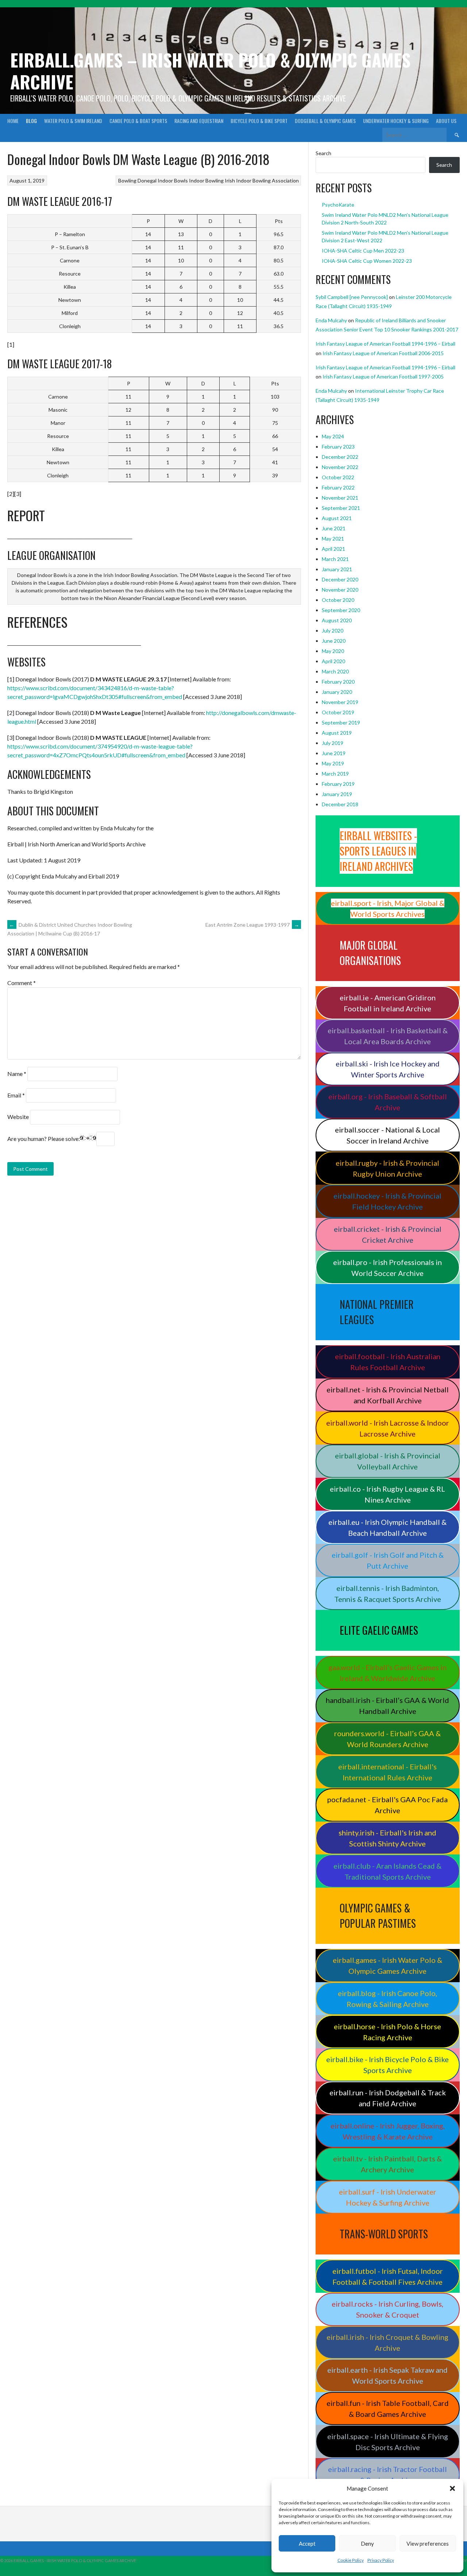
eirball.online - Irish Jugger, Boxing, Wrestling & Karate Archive (388, 2131)
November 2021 (340, 498)
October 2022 (338, 477)
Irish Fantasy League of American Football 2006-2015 (383, 353)
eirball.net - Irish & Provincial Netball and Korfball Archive (388, 1395)
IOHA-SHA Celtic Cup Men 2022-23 (363, 251)
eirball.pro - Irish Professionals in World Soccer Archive (387, 1268)
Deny (367, 2544)
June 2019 (334, 753)
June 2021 (334, 528)
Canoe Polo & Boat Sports (138, 121)
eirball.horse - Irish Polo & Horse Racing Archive (387, 2032)
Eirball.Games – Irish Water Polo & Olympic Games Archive (210, 71)
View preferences (428, 2544)
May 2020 (333, 651)
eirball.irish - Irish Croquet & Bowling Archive (387, 2342)
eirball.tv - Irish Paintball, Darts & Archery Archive (387, 2164)
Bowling (127, 180)
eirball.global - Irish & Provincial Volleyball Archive (388, 1461)
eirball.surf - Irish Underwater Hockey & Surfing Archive (388, 2197)
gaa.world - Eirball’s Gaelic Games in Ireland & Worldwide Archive (387, 1673)
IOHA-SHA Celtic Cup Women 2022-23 (367, 261)
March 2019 (335, 774)
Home (13, 121)
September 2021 (341, 508)
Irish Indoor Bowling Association (262, 180)
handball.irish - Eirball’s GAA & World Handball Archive (387, 1706)
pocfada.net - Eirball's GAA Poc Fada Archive (387, 1805)
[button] (452, 2488)
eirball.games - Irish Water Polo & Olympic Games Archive (387, 1965)
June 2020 (334, 641)
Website (18, 1117)
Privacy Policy (381, 2560)
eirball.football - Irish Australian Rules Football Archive (388, 1362)
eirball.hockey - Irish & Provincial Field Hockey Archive (387, 1201)
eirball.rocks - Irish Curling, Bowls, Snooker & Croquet (387, 2309)
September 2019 (341, 722)
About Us (446, 121)
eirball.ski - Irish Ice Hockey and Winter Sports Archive (388, 1069)
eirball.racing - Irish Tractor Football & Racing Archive (387, 2475)
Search (323, 153)
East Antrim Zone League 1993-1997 (252, 925)
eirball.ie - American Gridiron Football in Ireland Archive (388, 1003)
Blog (31, 121)
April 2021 (333, 549)
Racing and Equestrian (199, 121)
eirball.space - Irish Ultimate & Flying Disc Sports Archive (388, 2442)
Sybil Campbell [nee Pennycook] (352, 297)
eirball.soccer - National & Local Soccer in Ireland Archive (387, 1135)
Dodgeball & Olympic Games (325, 121)
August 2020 (337, 620)
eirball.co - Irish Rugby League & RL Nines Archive (387, 1494)
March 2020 (335, 671)
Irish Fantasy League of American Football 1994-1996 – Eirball (385, 344)
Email (16, 1095)
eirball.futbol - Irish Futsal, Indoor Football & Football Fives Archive (388, 2276)
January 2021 (337, 569)
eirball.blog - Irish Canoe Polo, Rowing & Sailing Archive (387, 1999)
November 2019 (340, 702)
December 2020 (340, 579)
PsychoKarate (338, 205)
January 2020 (337, 692)
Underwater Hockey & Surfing (396, 121)
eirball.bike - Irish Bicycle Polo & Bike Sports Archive (387, 2065)
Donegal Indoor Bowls (163, 180)
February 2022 (338, 487)
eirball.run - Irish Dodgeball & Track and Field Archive (388, 2098)
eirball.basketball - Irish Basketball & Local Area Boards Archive (388, 1036)
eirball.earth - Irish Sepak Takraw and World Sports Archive (387, 2375)
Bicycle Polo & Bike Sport (259, 121)
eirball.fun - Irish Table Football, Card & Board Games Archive (388, 2408)
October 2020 (338, 600)
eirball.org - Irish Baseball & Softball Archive (388, 1102)
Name (17, 1074)
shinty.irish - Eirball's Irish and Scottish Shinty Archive (387, 1838)
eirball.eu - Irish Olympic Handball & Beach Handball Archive (387, 1527)
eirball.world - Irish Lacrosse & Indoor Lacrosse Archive (388, 1428)
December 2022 (340, 457)
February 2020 (338, 682)
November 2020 (340, 590)
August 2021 (337, 518)
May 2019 (333, 763)
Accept (307, 2544)
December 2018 (340, 804)
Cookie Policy (351, 2560)
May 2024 (333, 436)
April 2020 (333, 661)
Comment (22, 983)
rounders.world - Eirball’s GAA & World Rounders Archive (387, 1739)
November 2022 (340, 467)
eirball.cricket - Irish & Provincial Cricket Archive (388, 1234)
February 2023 (338, 447)
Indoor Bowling (206, 180)
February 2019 (338, 784)
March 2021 (335, 559)
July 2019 (333, 743)
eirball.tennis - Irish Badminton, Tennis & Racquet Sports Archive (388, 1593)
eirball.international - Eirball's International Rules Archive (387, 1772)
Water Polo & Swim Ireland (73, 121)
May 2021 (333, 539)
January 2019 (337, 794)
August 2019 (337, 733)
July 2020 (333, 630)
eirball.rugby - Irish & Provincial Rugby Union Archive (387, 1168)
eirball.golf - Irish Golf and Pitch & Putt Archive (388, 1560)
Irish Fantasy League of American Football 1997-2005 (383, 376)
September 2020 (341, 610)
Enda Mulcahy (331, 320)
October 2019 (338, 712)
